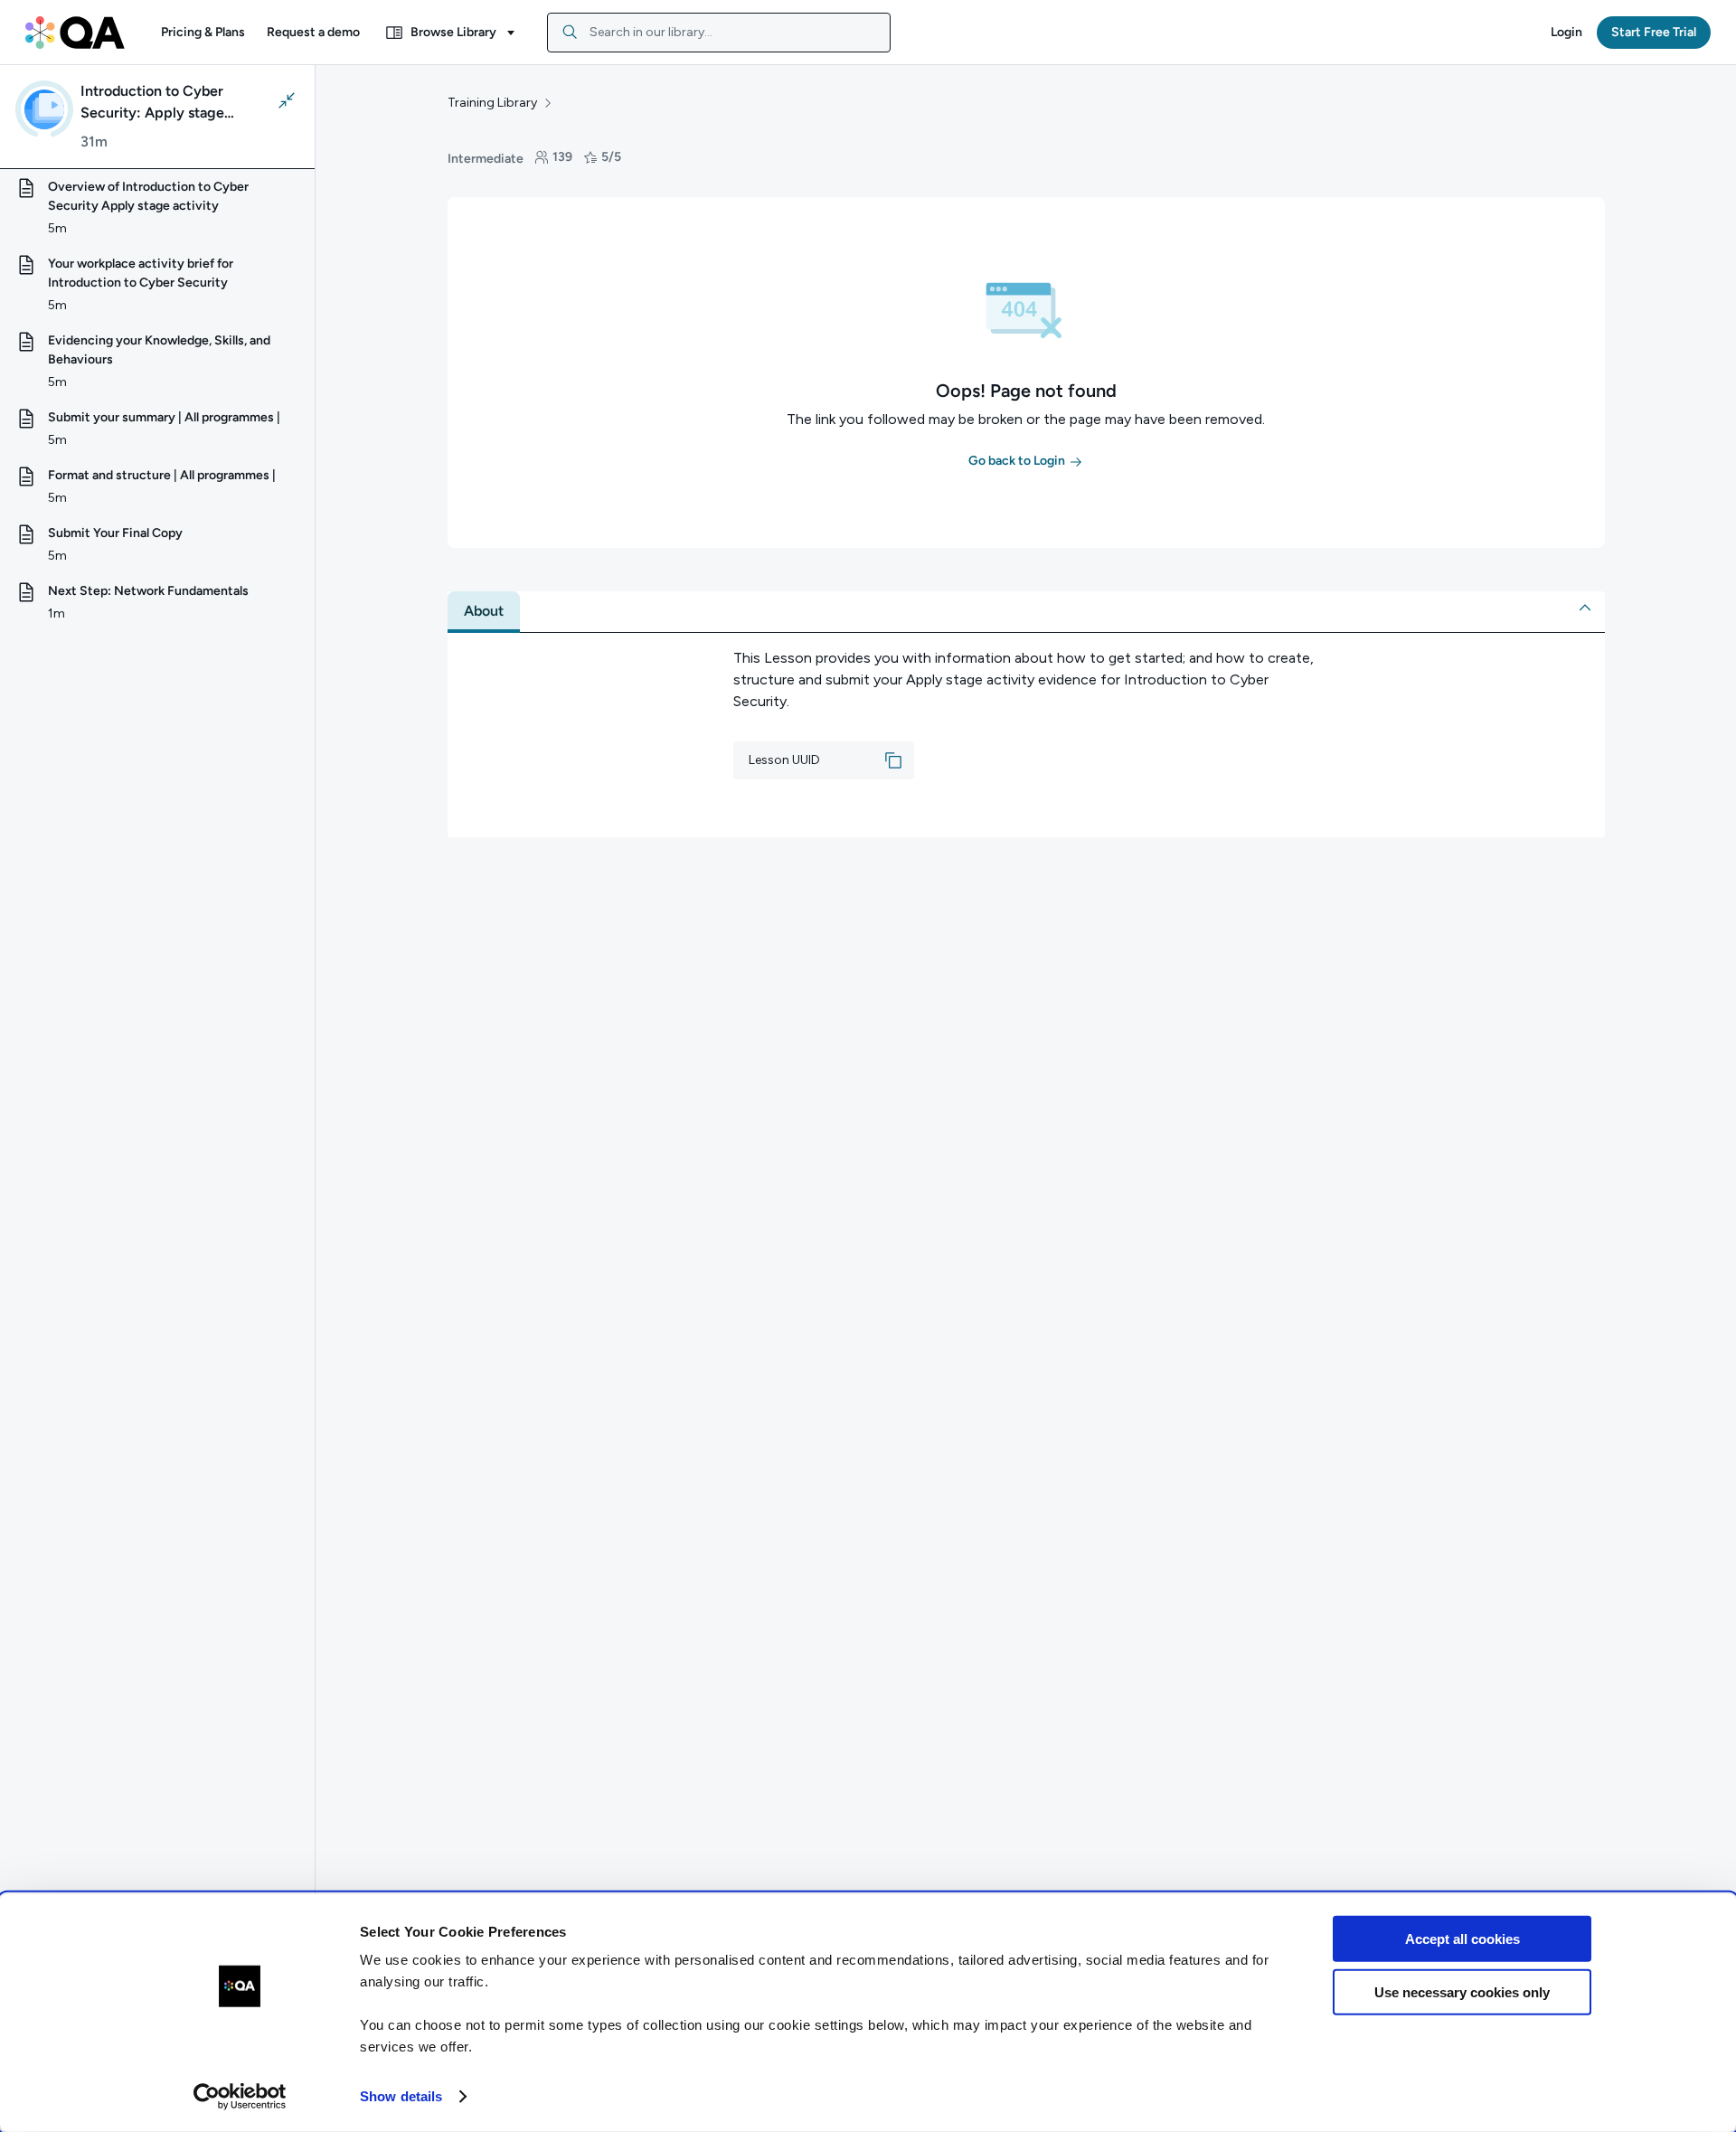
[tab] (484, 611)
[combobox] (719, 33)
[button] (203, 33)
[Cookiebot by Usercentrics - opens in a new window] (240, 2097)
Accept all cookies (1462, 1939)
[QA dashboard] (75, 33)
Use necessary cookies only (1462, 1991)
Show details (401, 2096)
